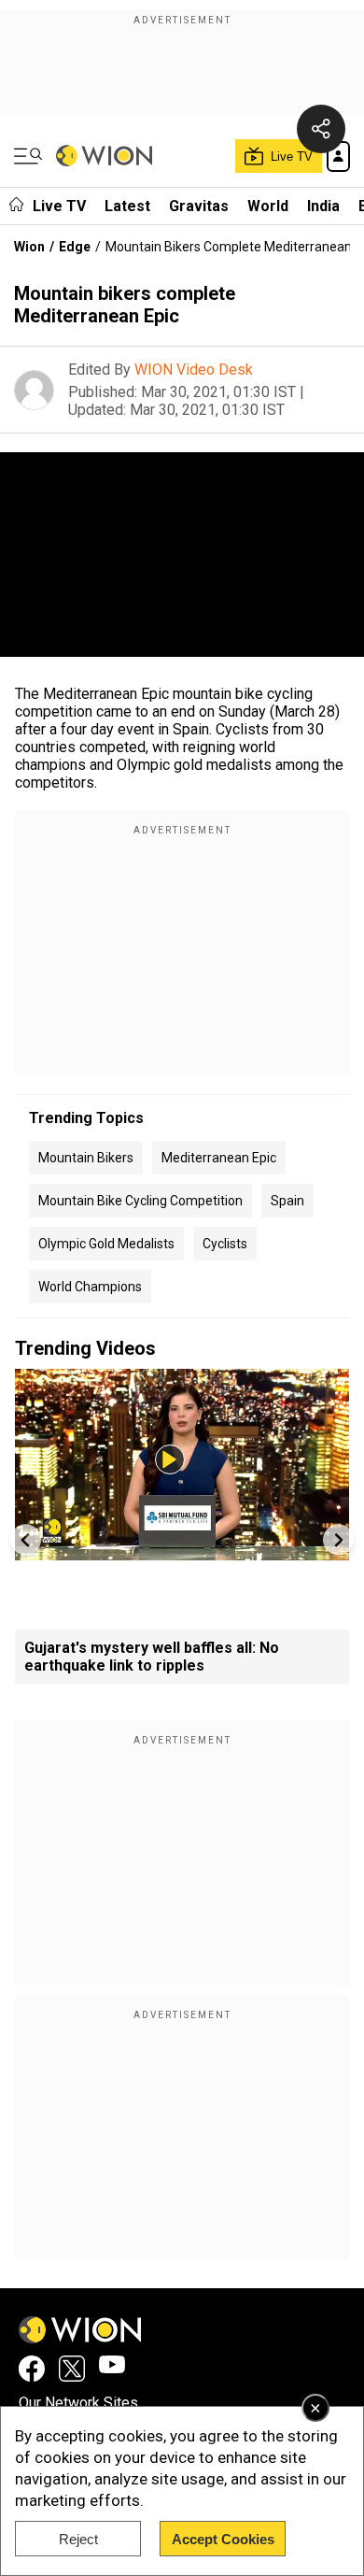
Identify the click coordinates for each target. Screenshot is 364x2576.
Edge (75, 247)
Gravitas (199, 206)
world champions (90, 1287)
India (323, 206)
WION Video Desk (194, 370)
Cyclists (225, 1244)
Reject (78, 2539)
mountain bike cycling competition (140, 1201)
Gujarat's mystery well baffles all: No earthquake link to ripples (152, 1657)
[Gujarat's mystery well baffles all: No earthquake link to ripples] (182, 1551)
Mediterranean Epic (219, 1158)
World (268, 206)
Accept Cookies (223, 2539)
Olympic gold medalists (106, 1244)
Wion (29, 247)
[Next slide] (338, 1539)
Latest (127, 206)
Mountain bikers (86, 1158)
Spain (287, 1201)
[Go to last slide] (26, 1539)
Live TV (59, 206)
